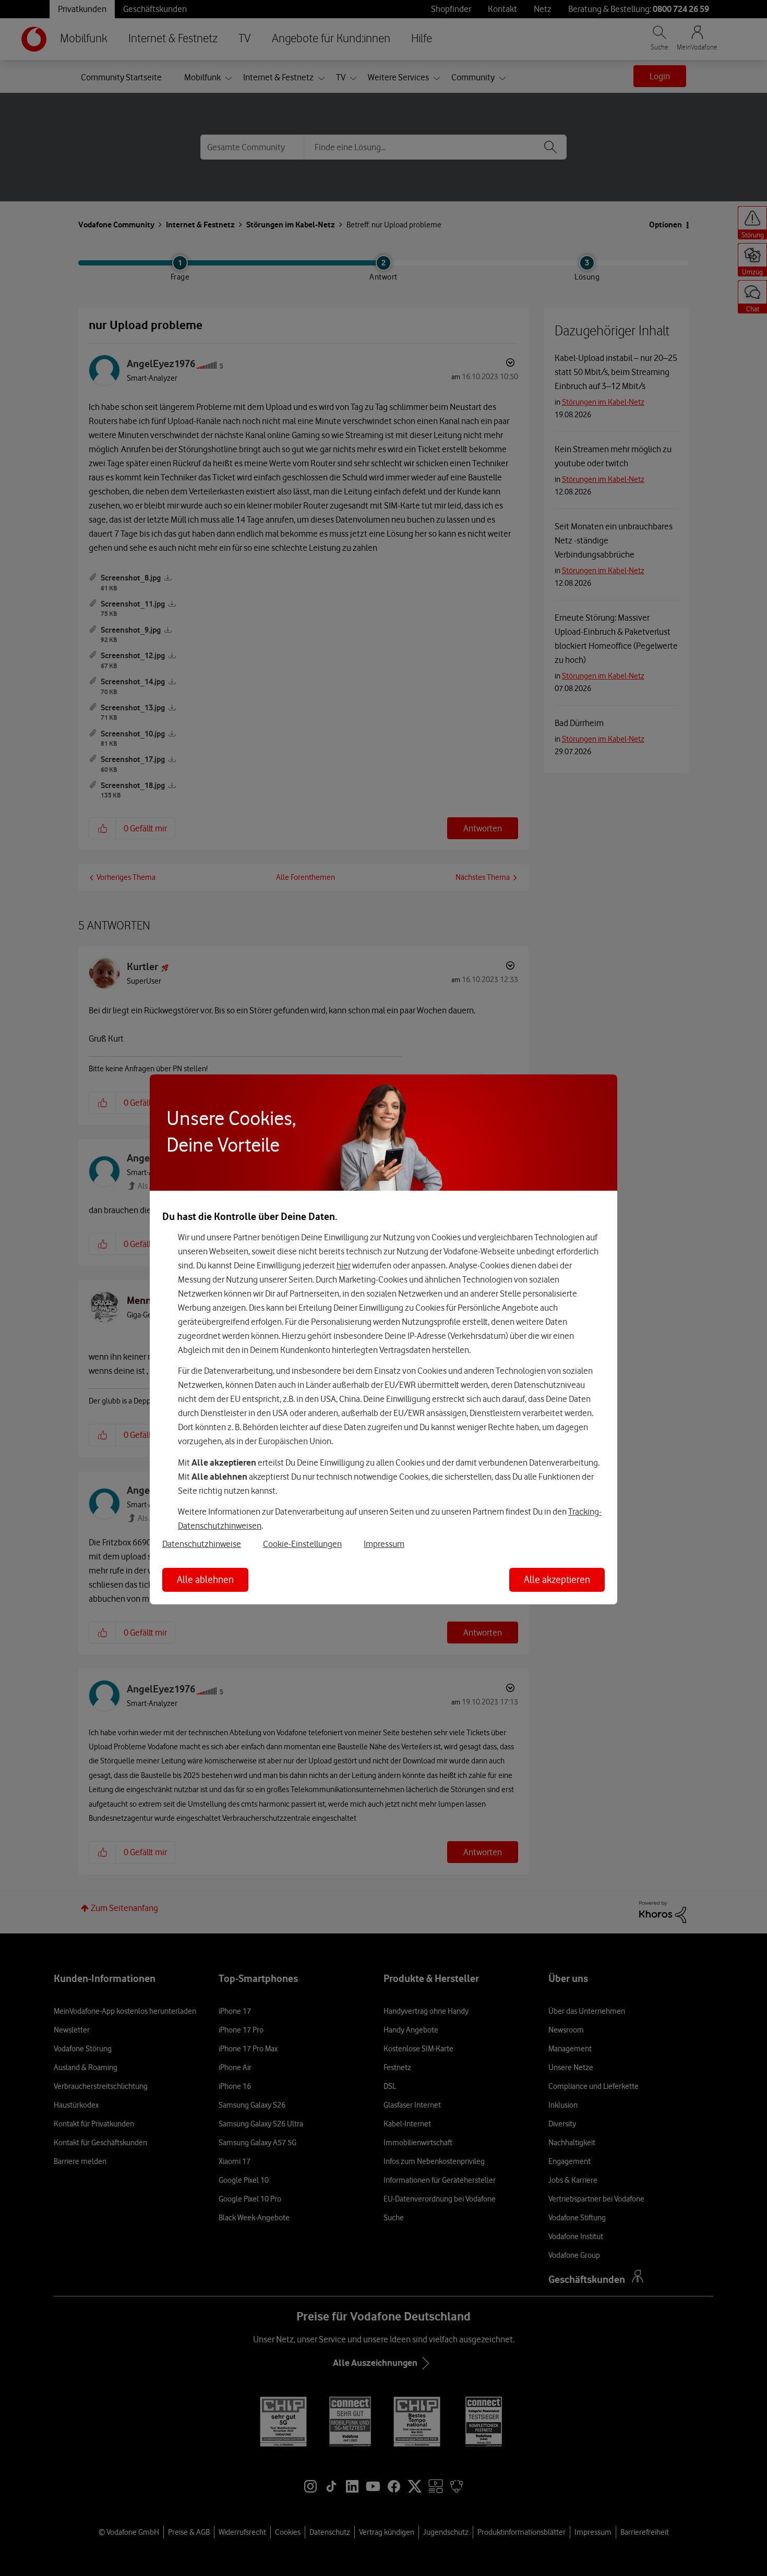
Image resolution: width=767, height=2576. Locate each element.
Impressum (384, 1544)
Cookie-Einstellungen (302, 1544)
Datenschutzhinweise (202, 1544)
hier (344, 1265)
